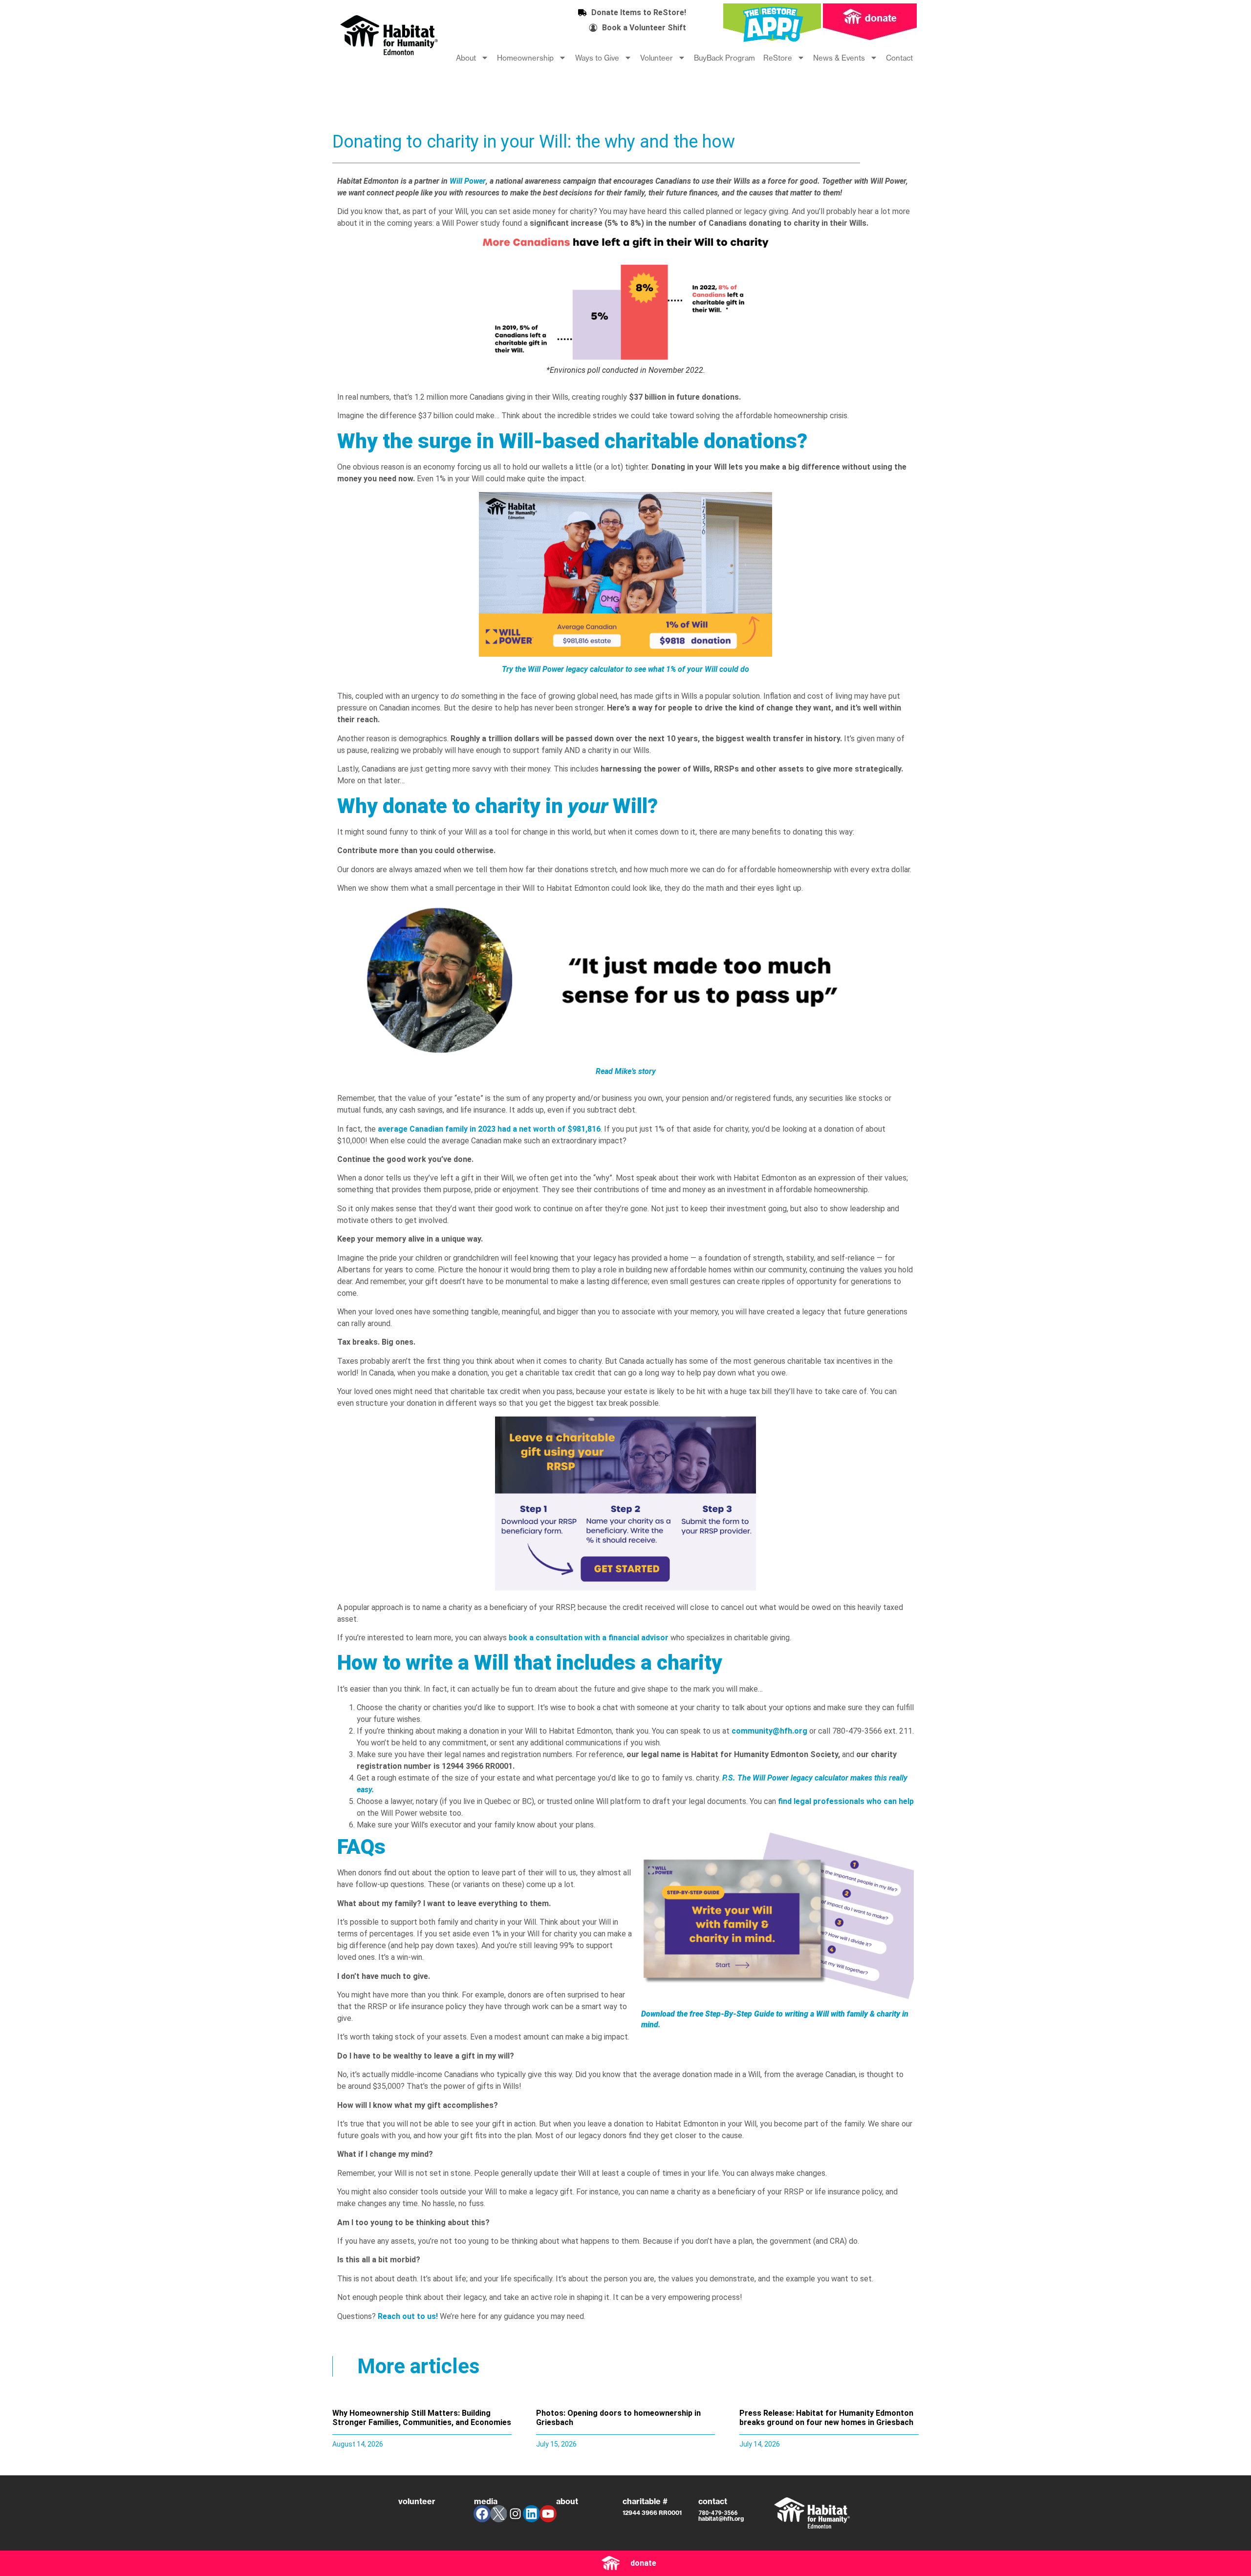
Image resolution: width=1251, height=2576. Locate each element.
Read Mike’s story (626, 1071)
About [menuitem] (466, 58)
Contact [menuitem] (899, 58)
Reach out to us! (408, 2316)
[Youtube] (548, 2514)
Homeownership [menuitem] (525, 58)
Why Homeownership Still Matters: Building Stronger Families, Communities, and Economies (422, 2418)
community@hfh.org (769, 1731)
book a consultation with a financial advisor (589, 1638)
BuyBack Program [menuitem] (724, 58)
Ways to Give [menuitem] (597, 58)
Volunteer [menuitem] (657, 58)
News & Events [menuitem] (839, 58)
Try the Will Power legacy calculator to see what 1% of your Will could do (625, 669)
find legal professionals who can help (846, 1801)
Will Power (468, 181)
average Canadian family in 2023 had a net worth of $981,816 (489, 1129)
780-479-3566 (718, 2513)
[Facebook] (482, 2514)
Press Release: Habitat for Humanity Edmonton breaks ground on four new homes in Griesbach (826, 2418)
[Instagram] (515, 2514)
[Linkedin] (531, 2514)
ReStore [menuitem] (778, 58)
